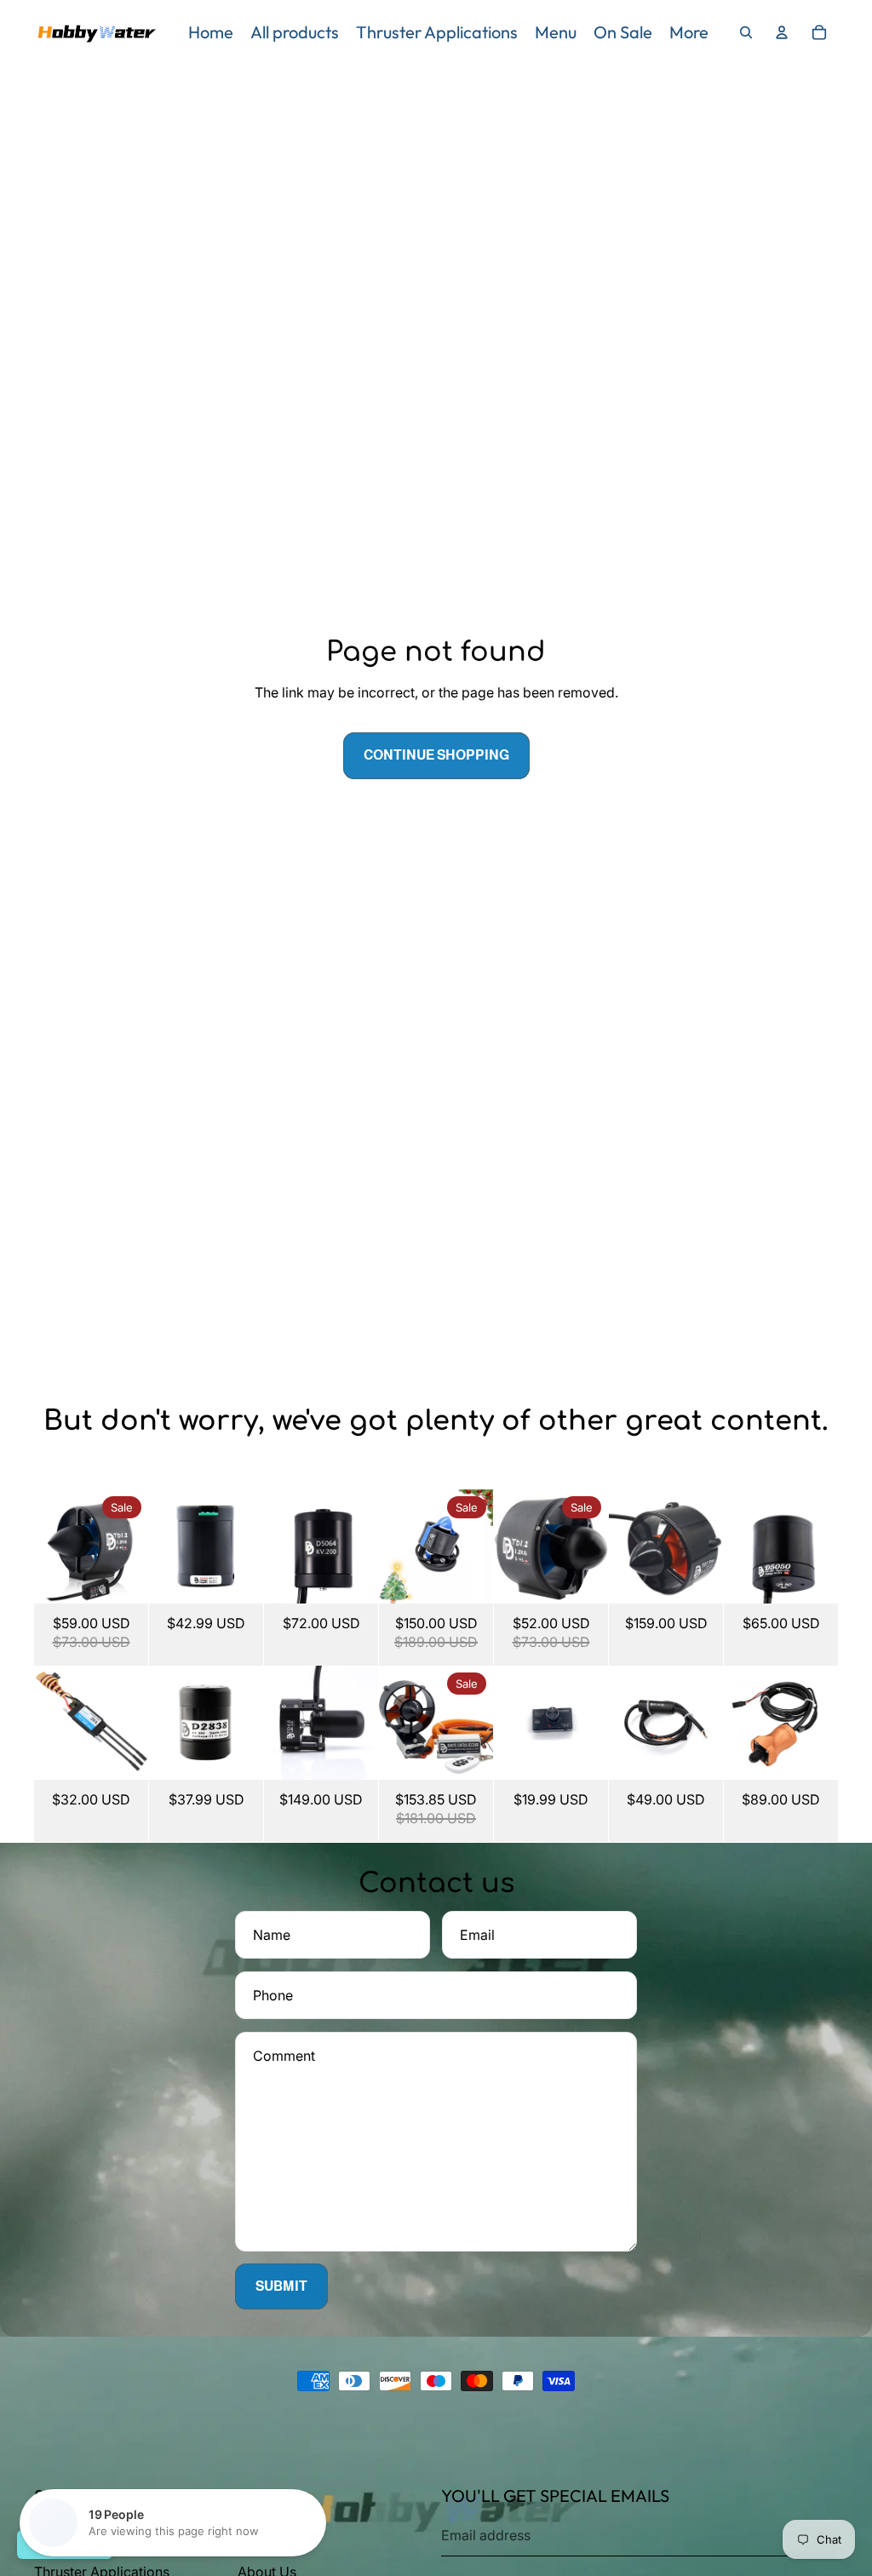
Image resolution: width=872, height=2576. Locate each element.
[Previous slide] (47, 1546)
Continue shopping (436, 755)
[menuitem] (211, 32)
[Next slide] (135, 1546)
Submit (281, 2286)
